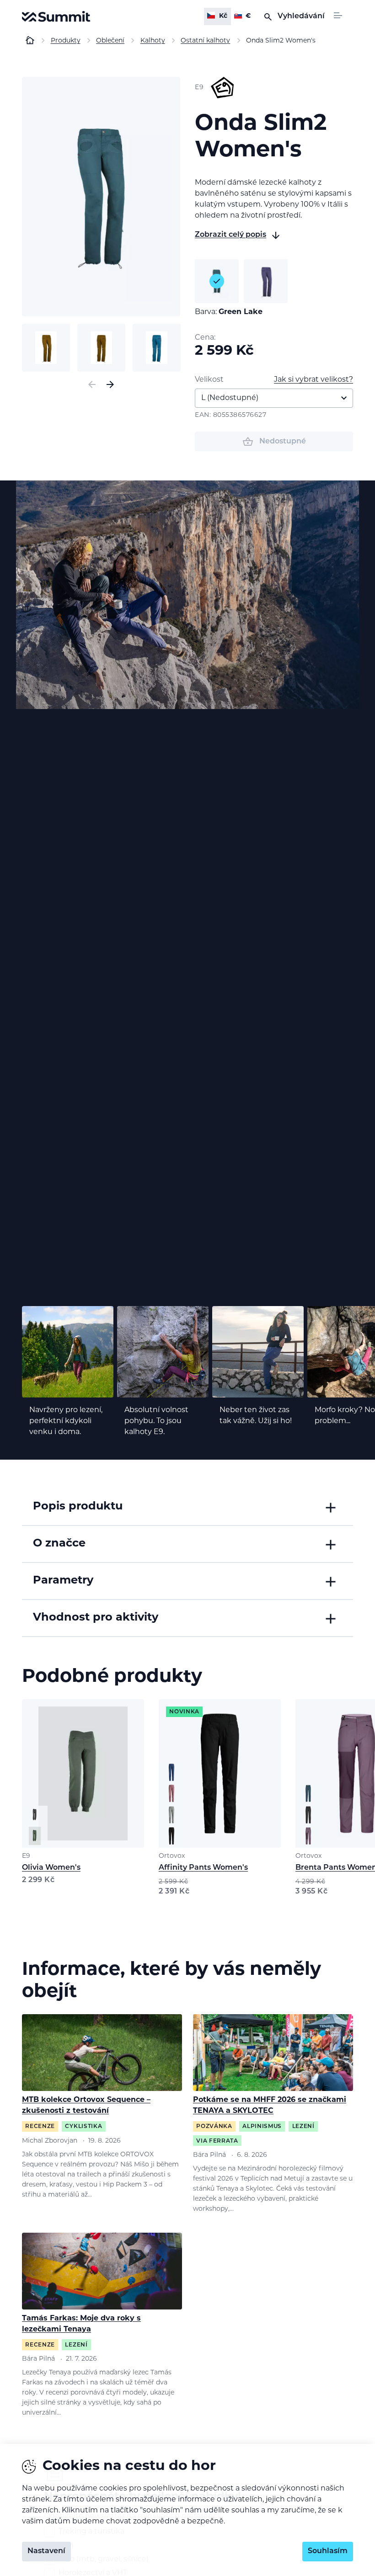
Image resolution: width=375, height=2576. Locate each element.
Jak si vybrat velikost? (313, 380)
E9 (26, 1856)
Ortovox (172, 1856)
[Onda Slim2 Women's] (101, 197)
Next (110, 384)
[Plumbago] (266, 281)
